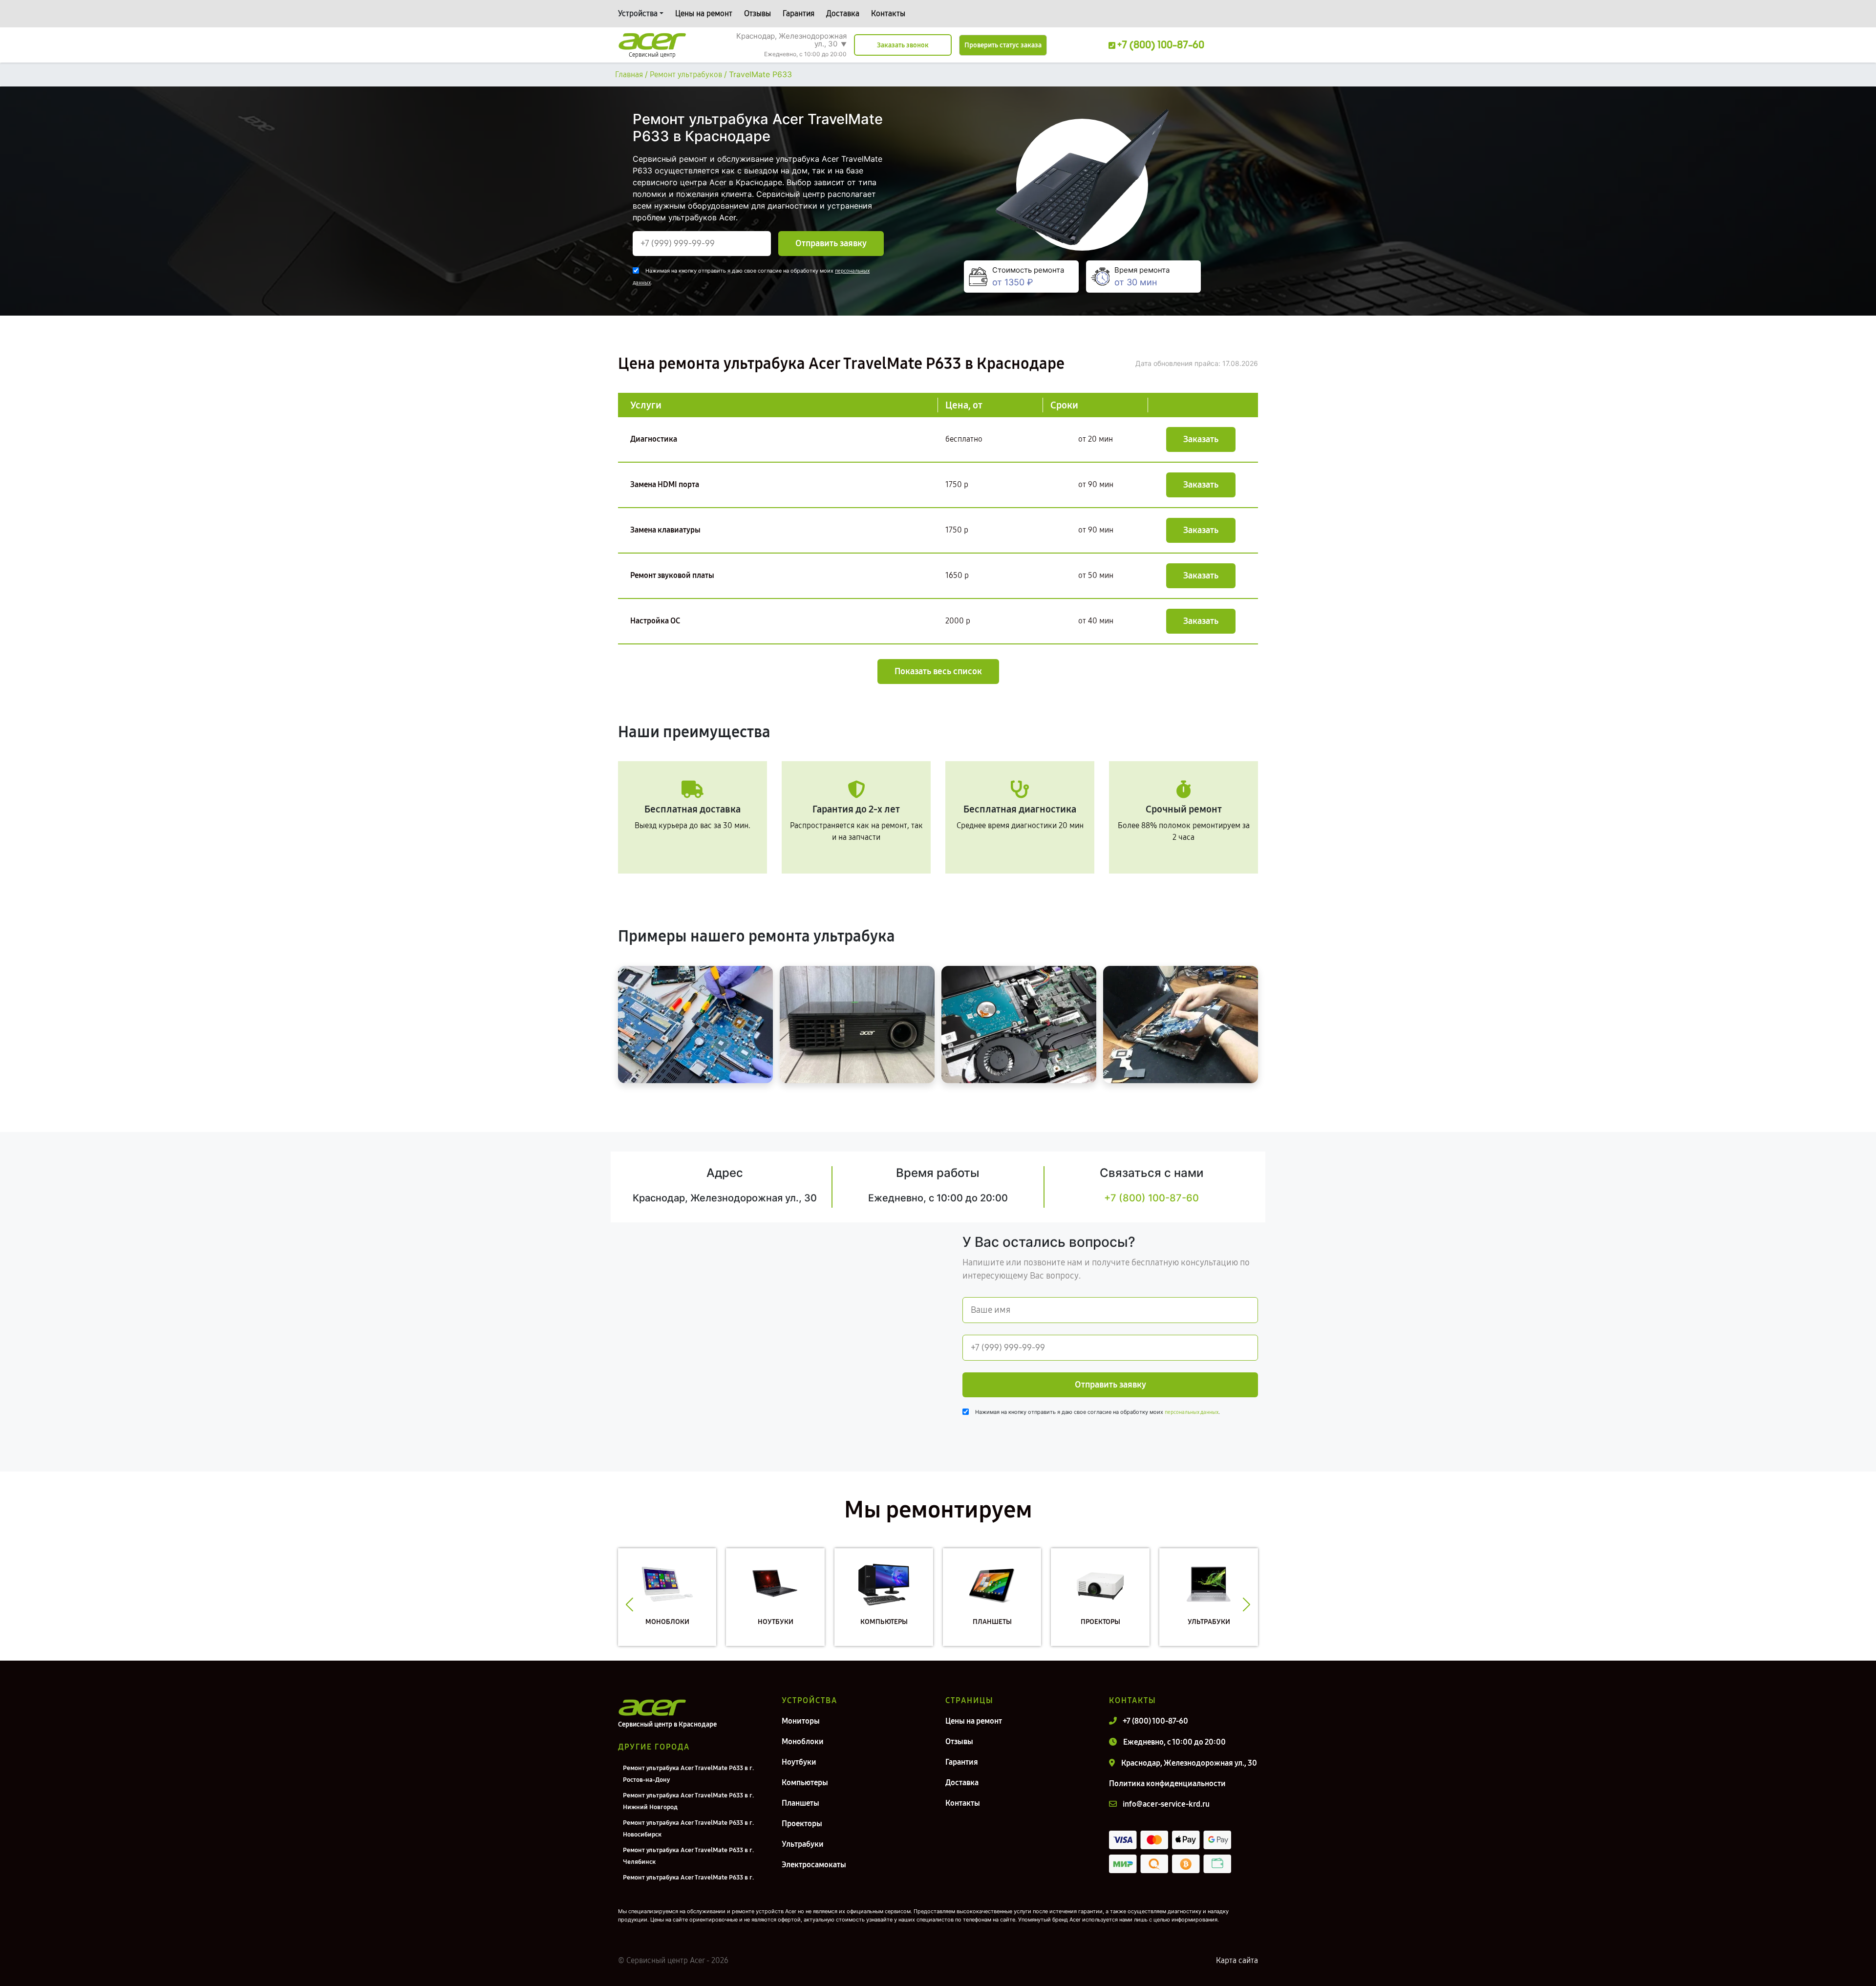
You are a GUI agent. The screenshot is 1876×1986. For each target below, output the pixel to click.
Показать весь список (938, 671)
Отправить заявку (831, 243)
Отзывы (757, 13)
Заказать (1201, 439)
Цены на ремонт (704, 13)
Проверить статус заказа (1003, 45)
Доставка (843, 13)
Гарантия (799, 13)
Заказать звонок (903, 45)
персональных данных (1192, 1412)
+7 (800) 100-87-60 (1151, 1198)
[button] (629, 1604)
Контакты (888, 13)
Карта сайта (1237, 1960)
